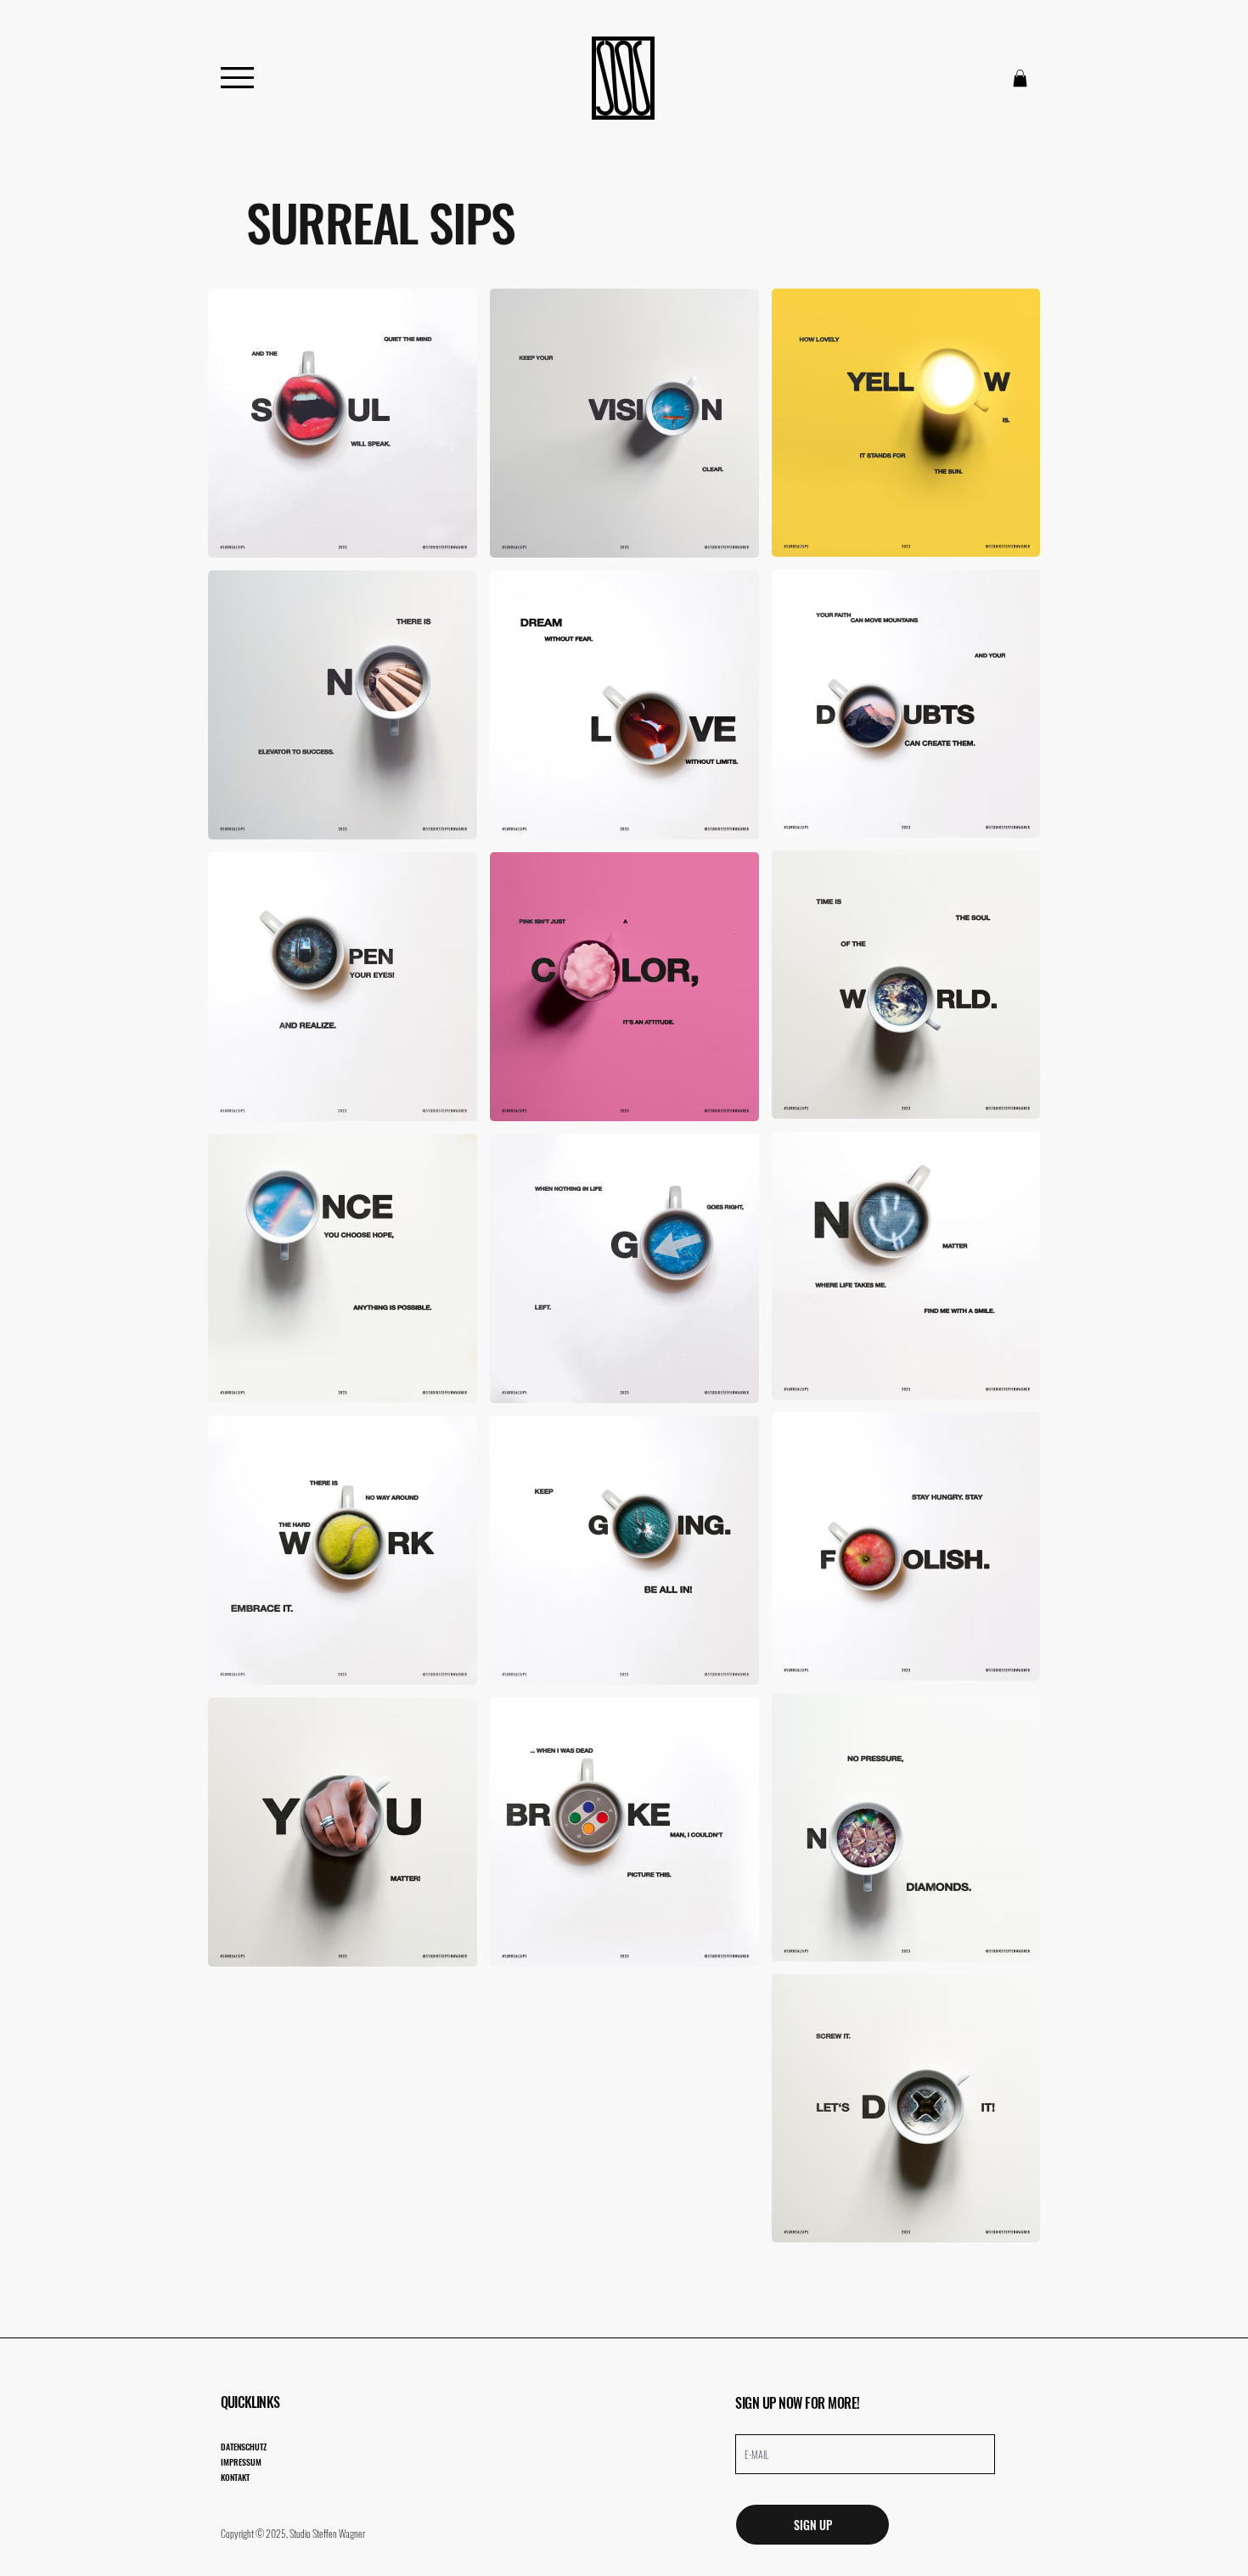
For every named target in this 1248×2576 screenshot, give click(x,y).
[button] (1020, 78)
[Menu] (237, 78)
